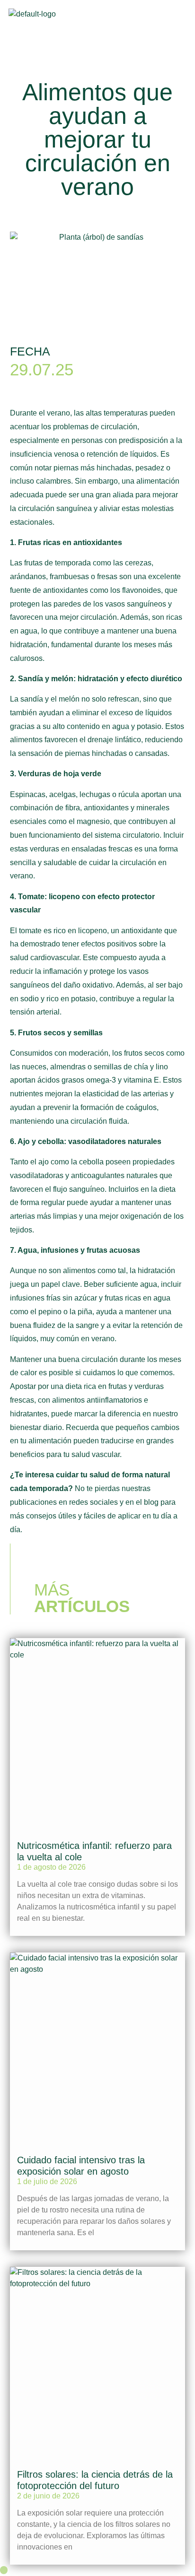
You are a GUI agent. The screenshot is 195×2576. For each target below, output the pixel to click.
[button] (177, 19)
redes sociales (93, 1502)
